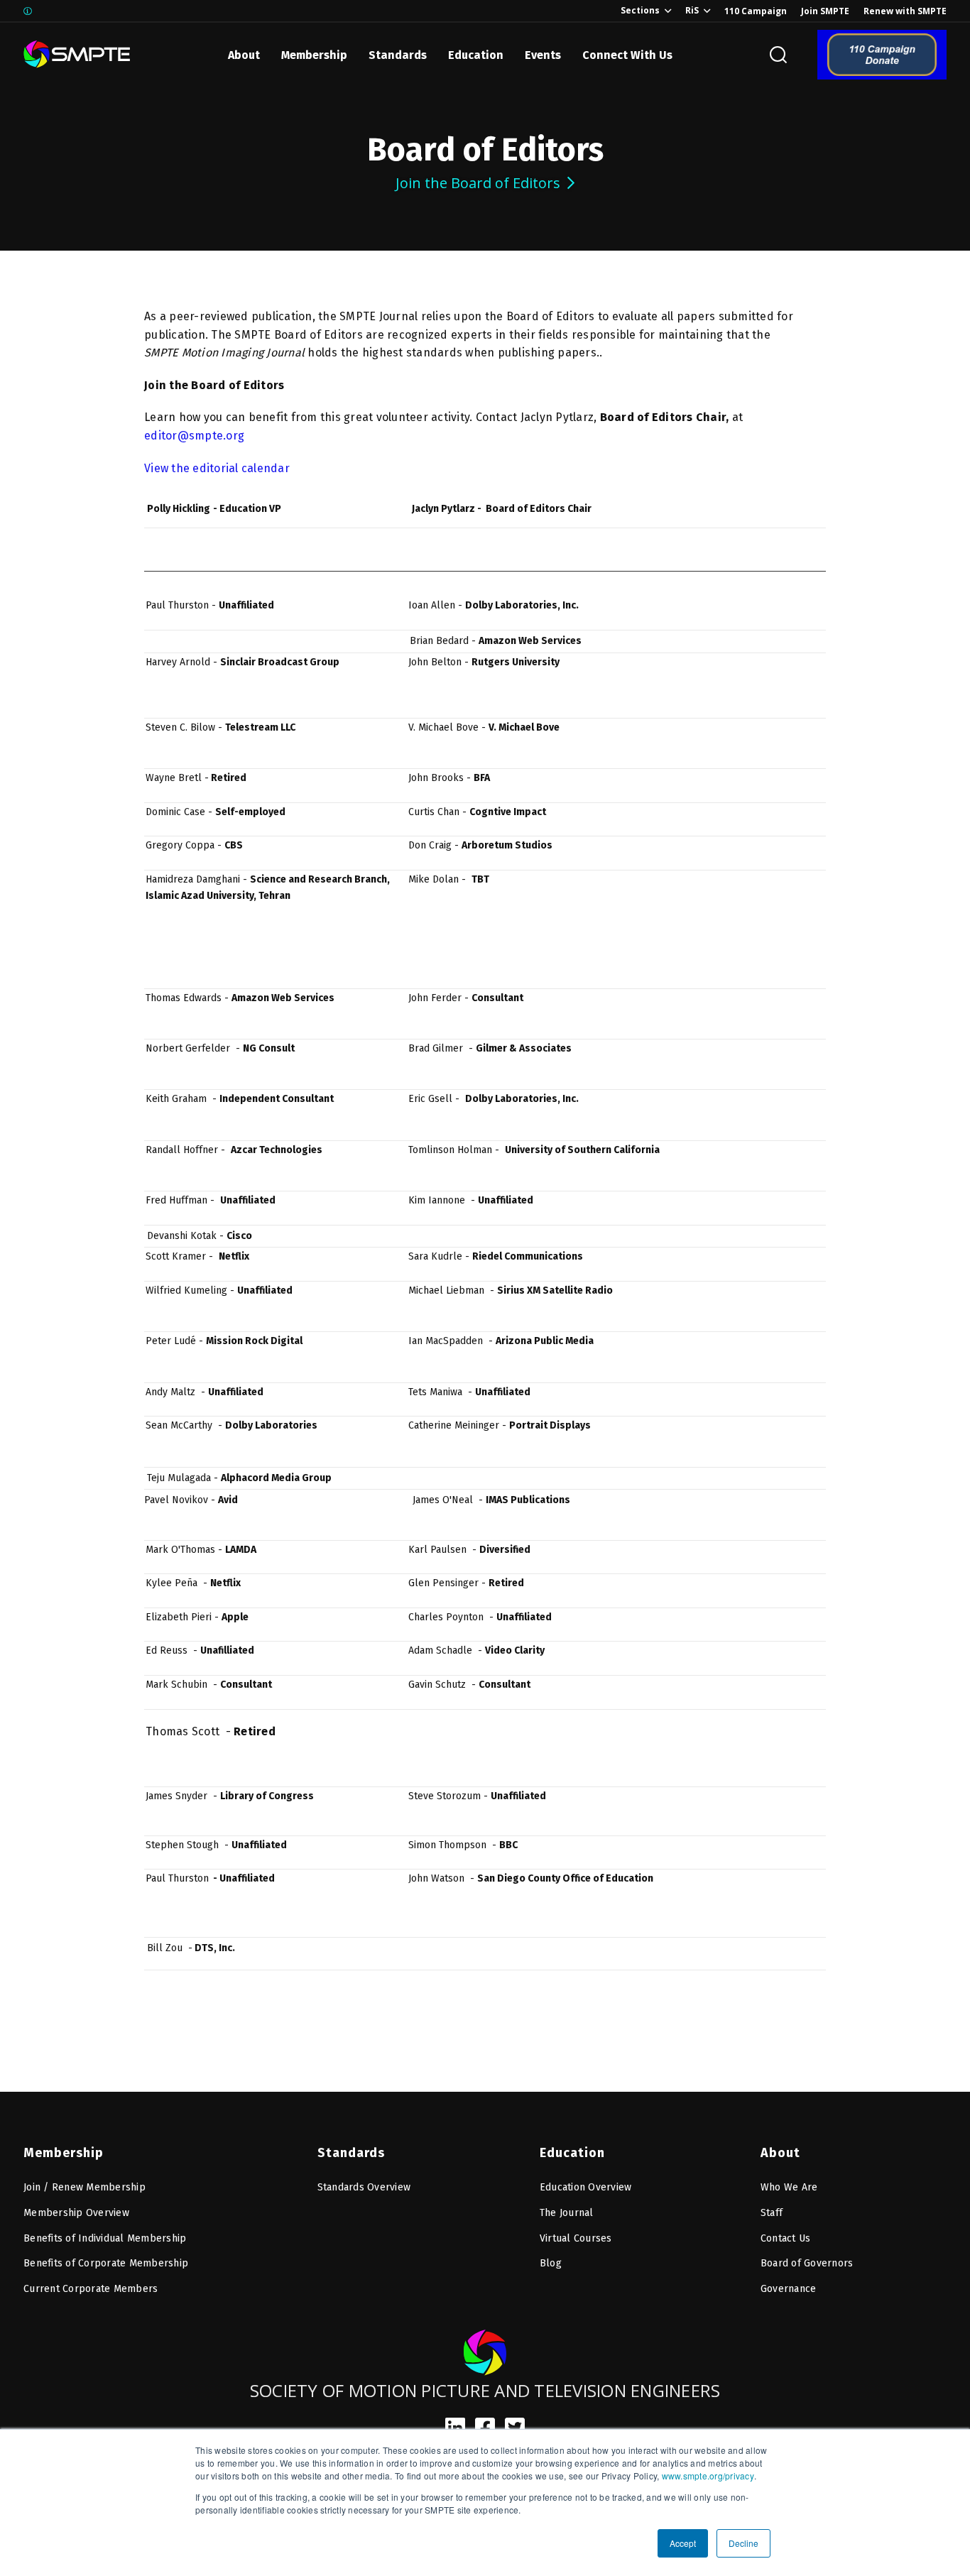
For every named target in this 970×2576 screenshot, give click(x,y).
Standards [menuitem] (351, 2153)
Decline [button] (743, 2543)
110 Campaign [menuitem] (756, 11)
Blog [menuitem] (551, 2263)
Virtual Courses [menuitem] (576, 2238)
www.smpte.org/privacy (708, 2476)
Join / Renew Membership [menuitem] (85, 2187)
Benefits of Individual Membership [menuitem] (105, 2238)
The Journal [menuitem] (567, 2213)
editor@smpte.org (194, 436)
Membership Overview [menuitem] (76, 2213)
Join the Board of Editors (478, 183)
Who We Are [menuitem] (789, 2187)
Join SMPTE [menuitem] (825, 11)
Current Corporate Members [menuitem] (91, 2289)
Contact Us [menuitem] (786, 2238)
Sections (640, 10)
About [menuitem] (780, 2153)
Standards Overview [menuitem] (364, 2187)
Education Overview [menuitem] (586, 2187)
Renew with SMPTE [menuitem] (905, 11)
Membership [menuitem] (64, 2153)
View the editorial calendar (217, 468)
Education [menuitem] (572, 2153)
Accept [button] (683, 2543)
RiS (692, 10)
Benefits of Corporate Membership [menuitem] (106, 2263)
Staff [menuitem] (772, 2213)
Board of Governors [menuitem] (807, 2263)
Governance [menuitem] (789, 2289)
